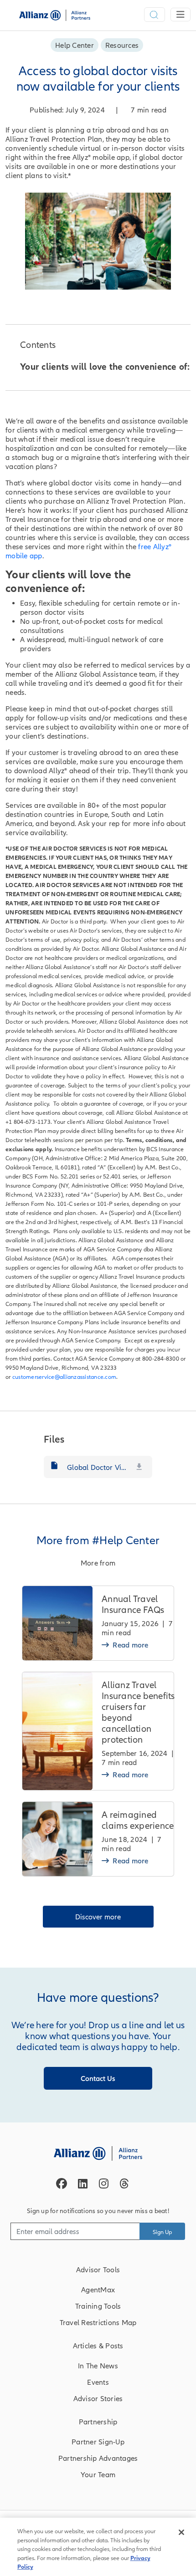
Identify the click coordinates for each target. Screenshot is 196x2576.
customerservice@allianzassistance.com (64, 1377)
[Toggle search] (155, 15)
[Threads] (124, 2183)
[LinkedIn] (83, 2183)
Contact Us (98, 2078)
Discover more (98, 1917)
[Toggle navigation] (181, 15)
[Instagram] (104, 2183)
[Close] (181, 2532)
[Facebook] (62, 2183)
